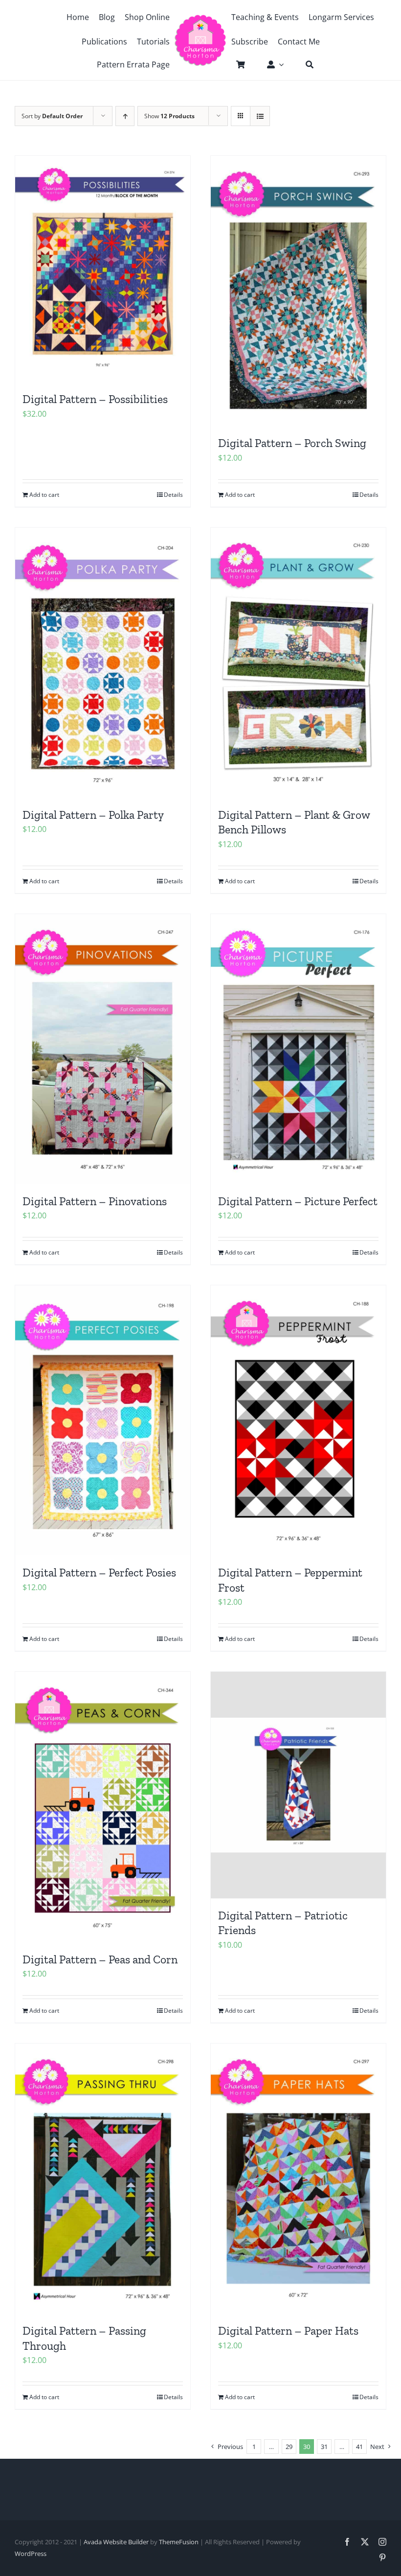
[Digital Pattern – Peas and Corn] (103, 1807)
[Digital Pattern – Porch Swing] (298, 291)
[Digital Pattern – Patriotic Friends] (298, 1785)
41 (359, 2447)
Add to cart (44, 495)
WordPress (31, 2554)
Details (173, 495)
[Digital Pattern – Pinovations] (103, 1049)
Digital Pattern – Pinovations (95, 1201)
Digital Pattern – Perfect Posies (99, 1573)
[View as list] (260, 116)
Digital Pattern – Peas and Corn (100, 1959)
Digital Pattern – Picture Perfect (298, 1201)
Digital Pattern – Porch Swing (292, 443)
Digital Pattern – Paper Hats (288, 2331)
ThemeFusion (179, 2542)
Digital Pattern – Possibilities (95, 399)
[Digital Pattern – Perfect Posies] (103, 1420)
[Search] (305, 64)
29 (289, 2447)
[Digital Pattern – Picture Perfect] (298, 1049)
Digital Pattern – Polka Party (93, 815)
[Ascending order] (125, 116)
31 (324, 2447)
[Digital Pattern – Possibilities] (103, 269)
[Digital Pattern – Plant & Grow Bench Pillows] (298, 663)
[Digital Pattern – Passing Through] (103, 2179)
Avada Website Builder (116, 2542)
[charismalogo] (200, 18)
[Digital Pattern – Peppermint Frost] (298, 1420)
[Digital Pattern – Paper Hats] (298, 2179)
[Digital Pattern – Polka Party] (103, 663)
